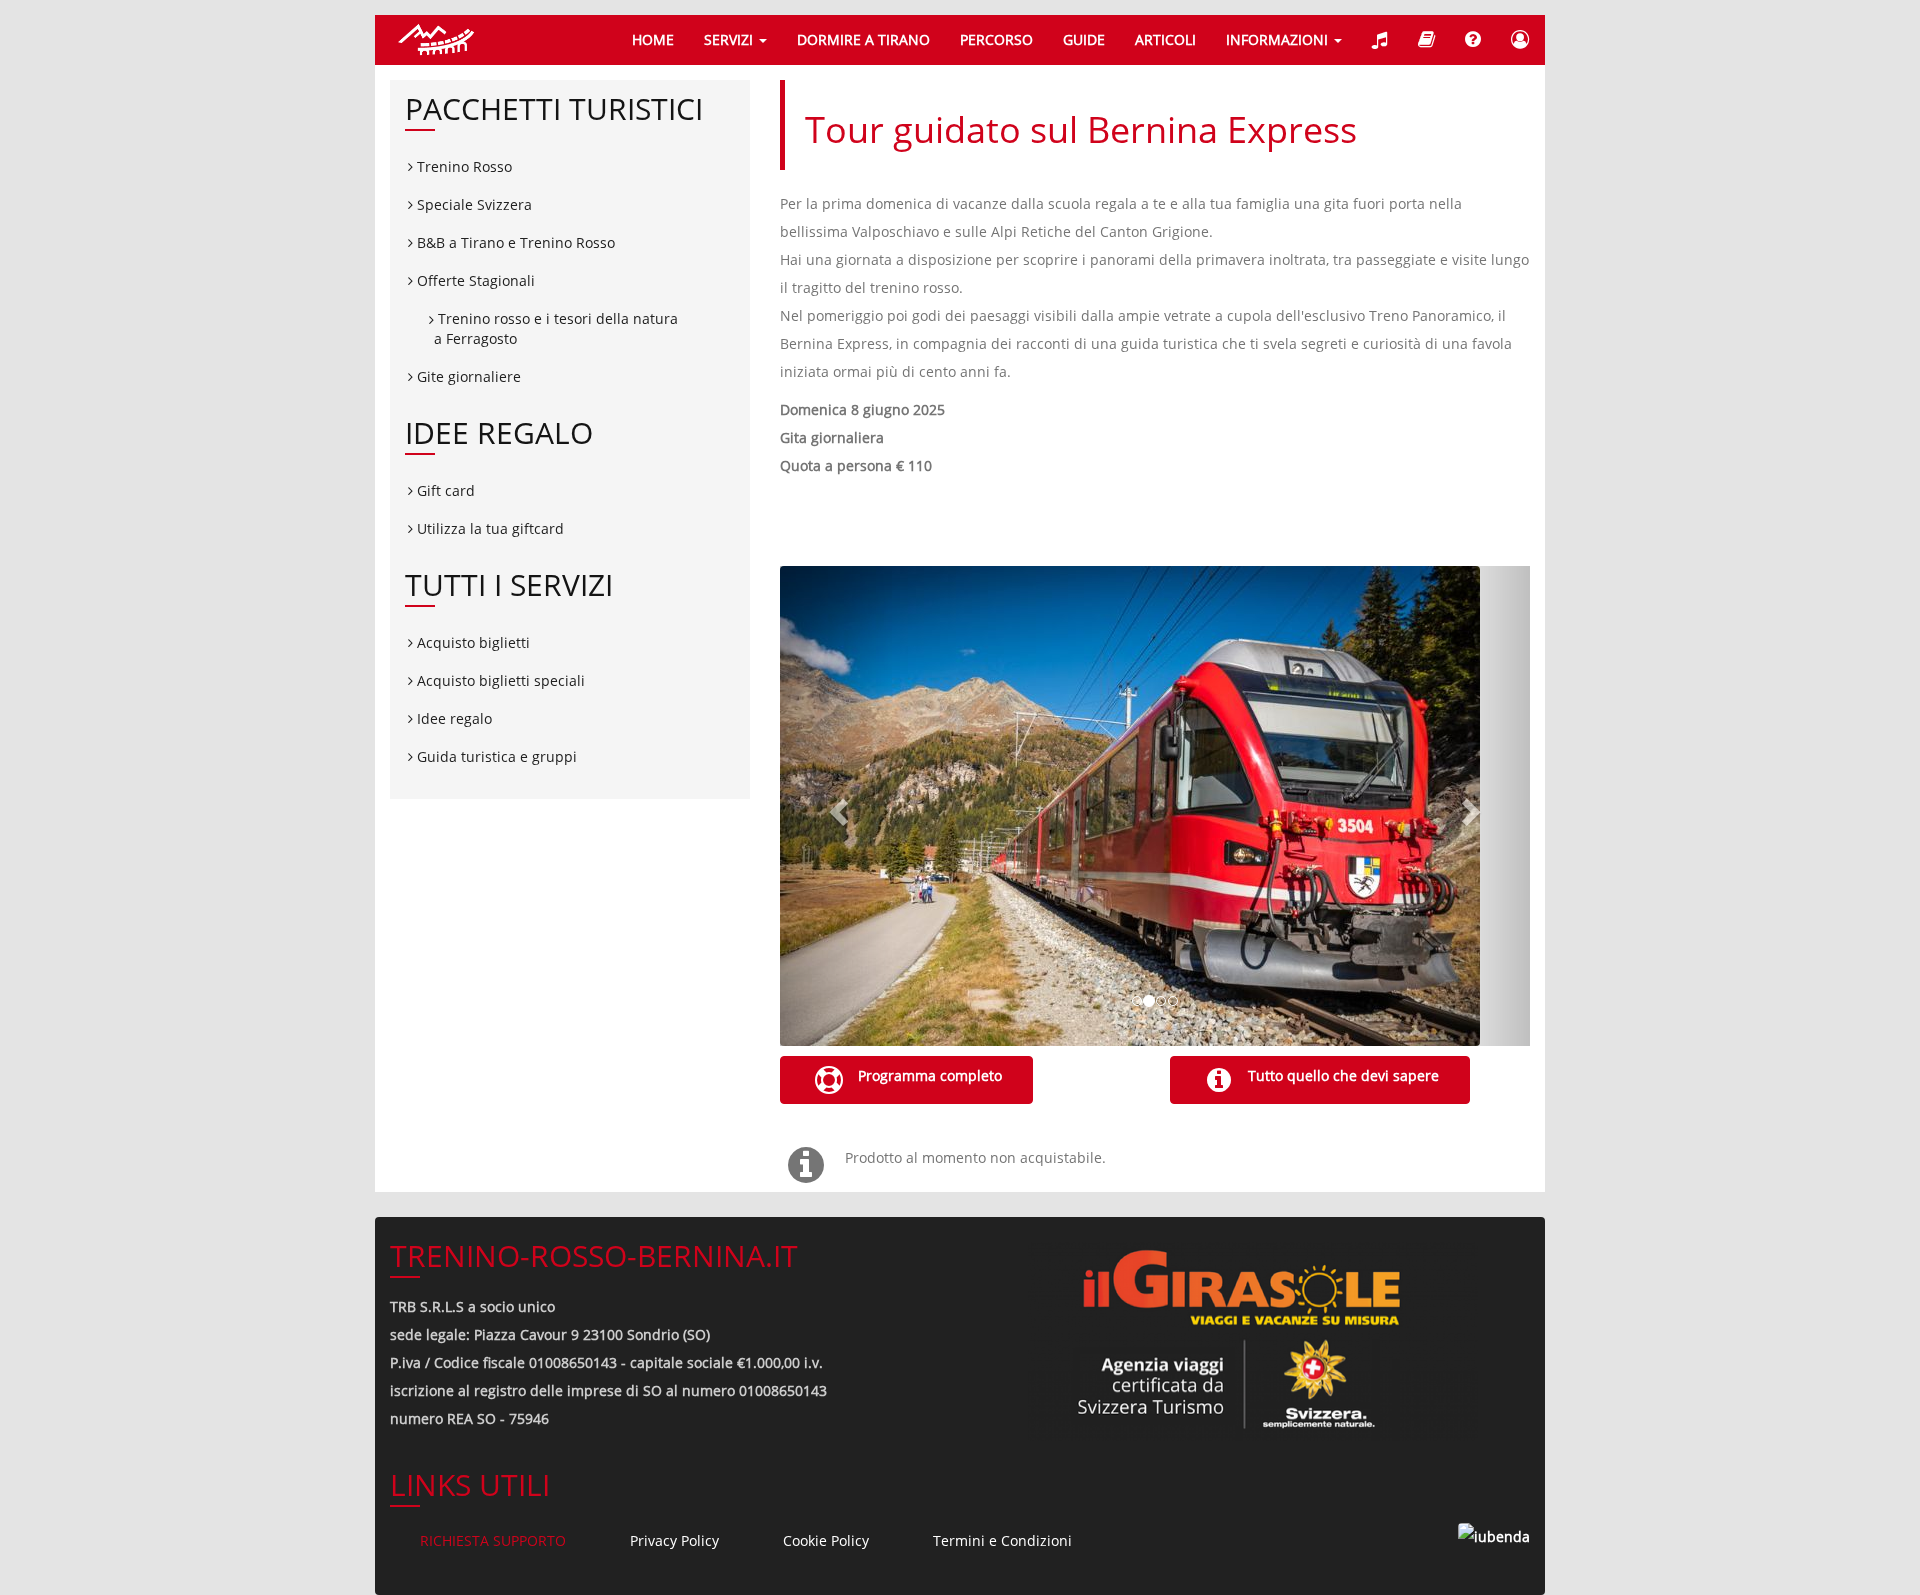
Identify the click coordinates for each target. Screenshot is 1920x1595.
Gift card (444, 490)
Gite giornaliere (467, 376)
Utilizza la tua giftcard (488, 528)
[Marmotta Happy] (1426, 40)
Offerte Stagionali (474, 280)
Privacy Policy (674, 1540)
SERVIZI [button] (730, 39)
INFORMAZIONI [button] (1279, 39)
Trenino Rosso (462, 166)
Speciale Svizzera (472, 204)
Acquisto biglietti (471, 642)
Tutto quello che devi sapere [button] (1341, 1075)
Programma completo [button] (928, 1075)
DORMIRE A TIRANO (863, 39)
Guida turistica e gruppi (495, 756)
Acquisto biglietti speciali (499, 680)
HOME (653, 39)
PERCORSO (996, 39)
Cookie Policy (826, 1540)
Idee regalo (452, 718)
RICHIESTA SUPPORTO (493, 1540)
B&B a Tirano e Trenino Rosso (514, 242)
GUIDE (1084, 39)
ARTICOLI (1165, 39)
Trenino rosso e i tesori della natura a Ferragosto (556, 328)
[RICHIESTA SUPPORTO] (1473, 40)
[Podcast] (1380, 40)
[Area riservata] (1520, 40)
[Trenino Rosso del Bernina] (435, 40)
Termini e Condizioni (1002, 1540)
